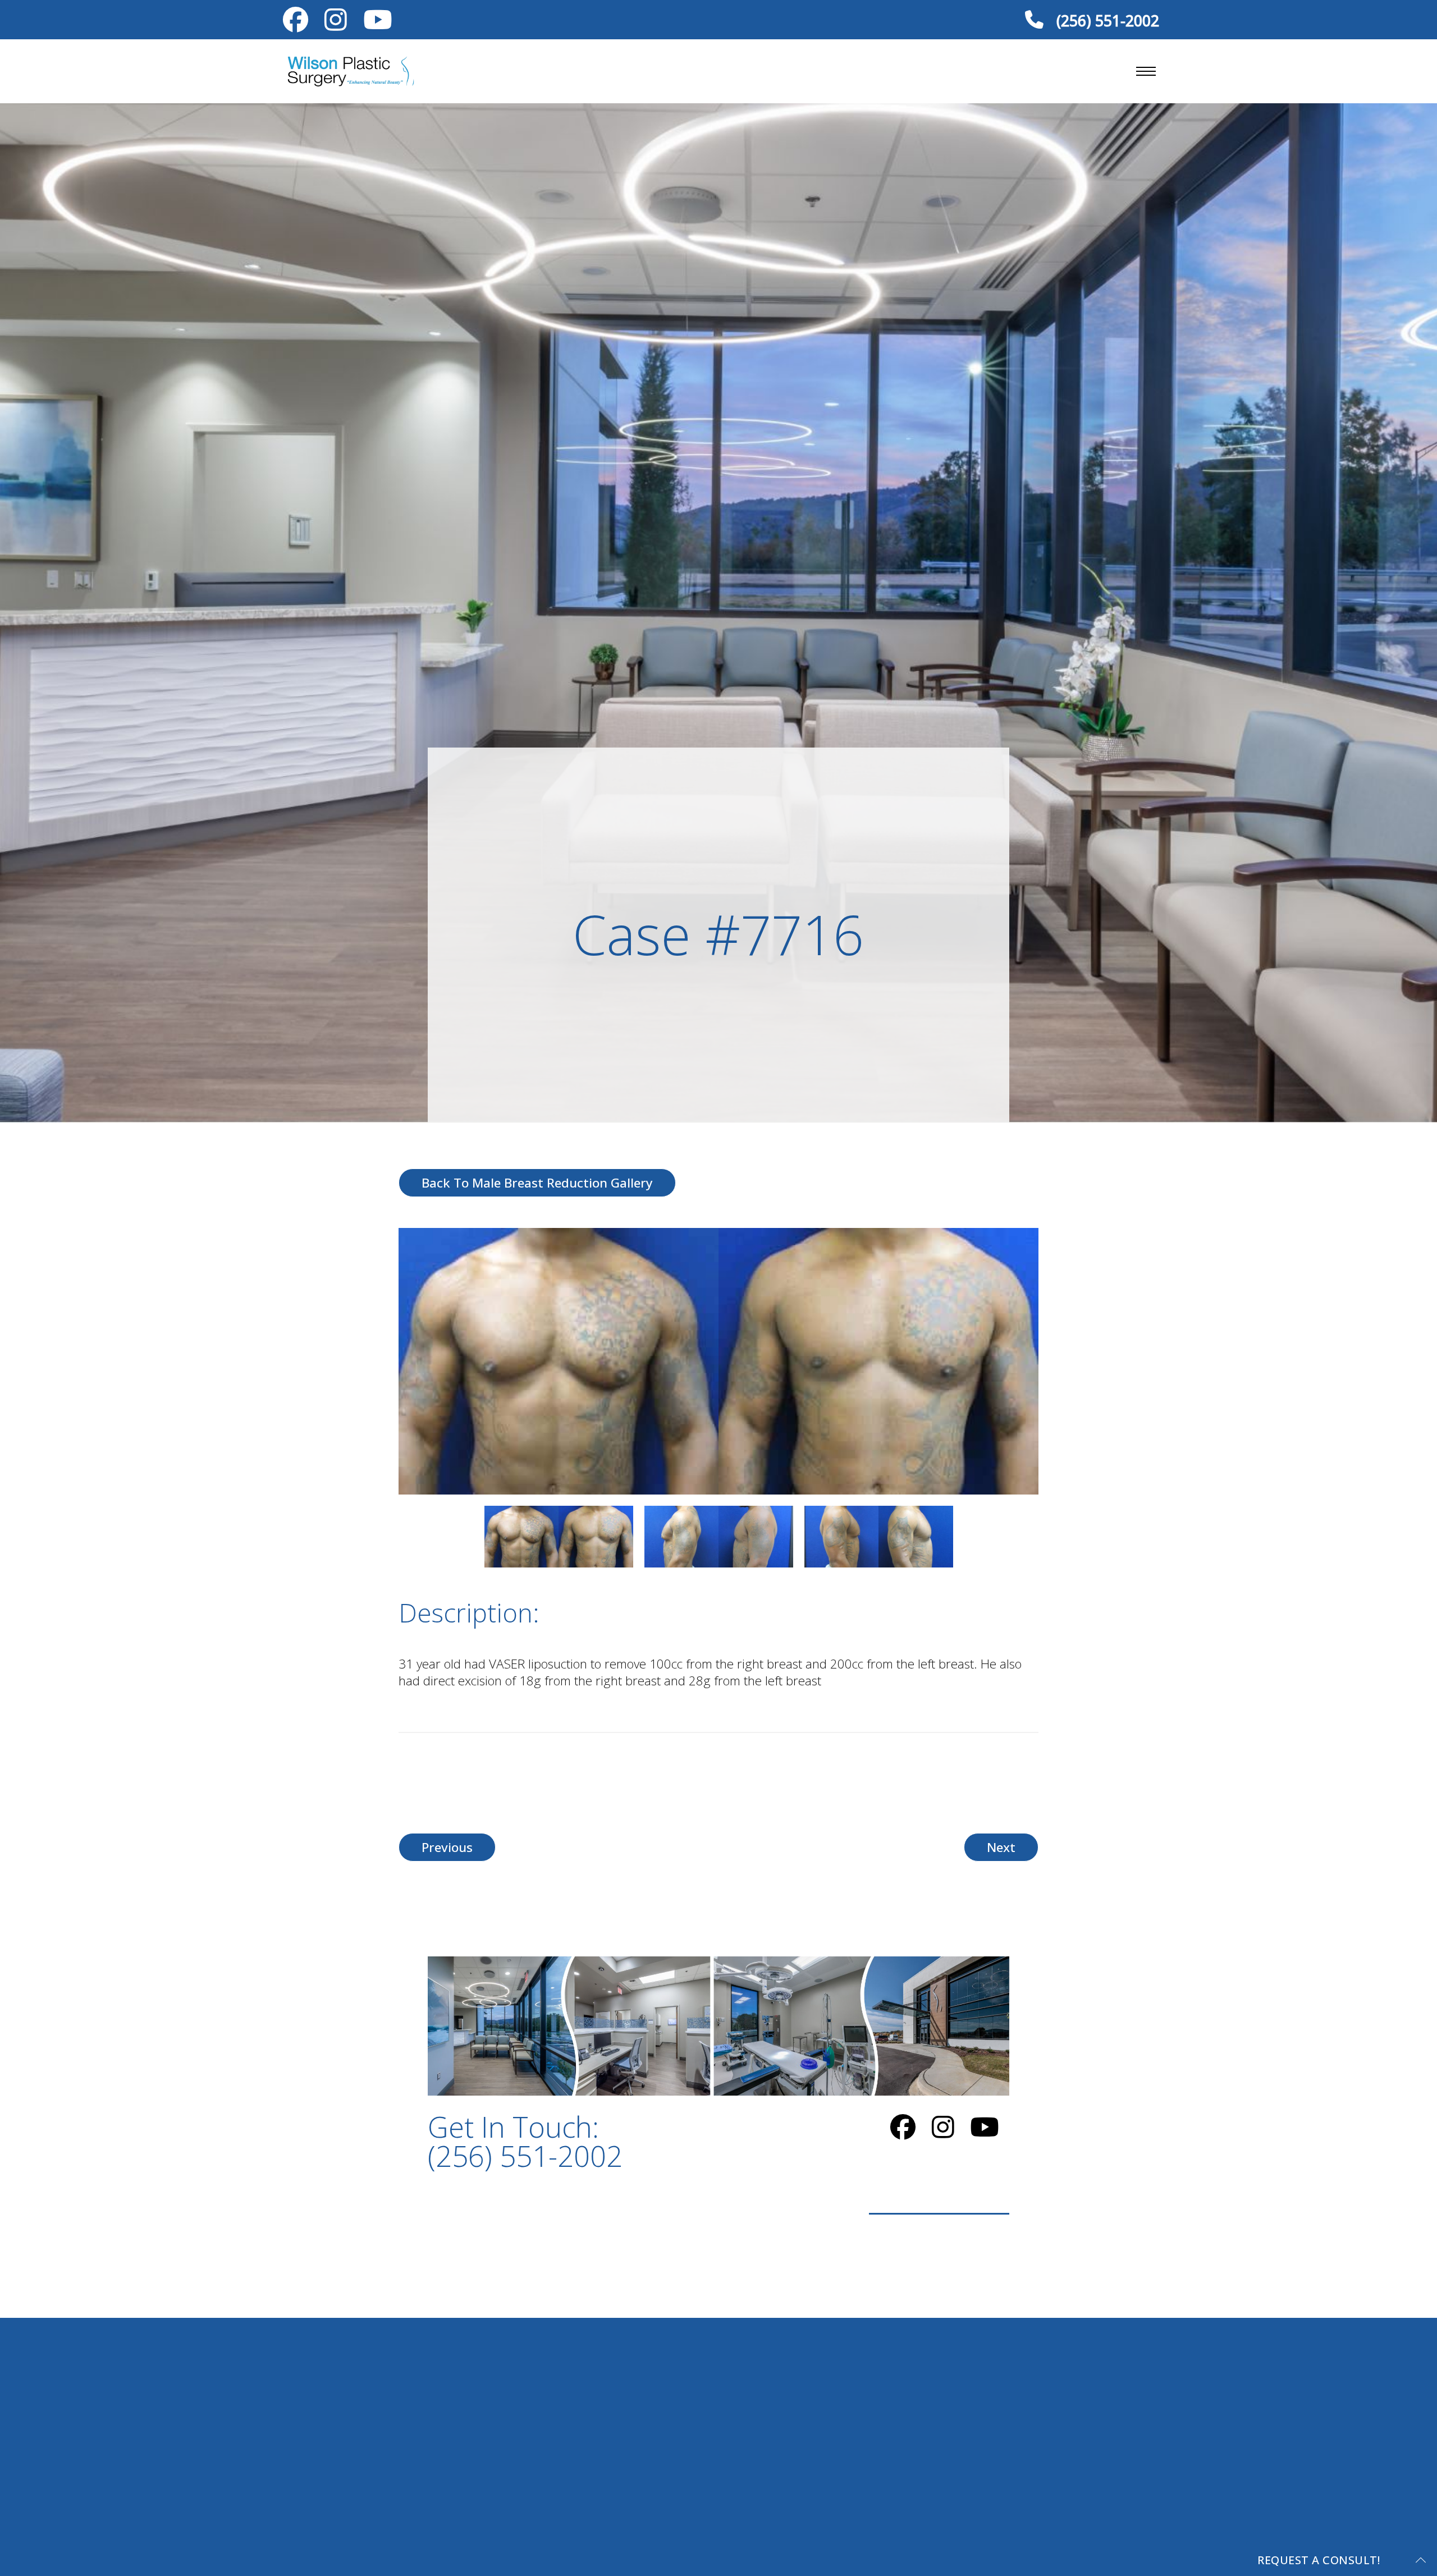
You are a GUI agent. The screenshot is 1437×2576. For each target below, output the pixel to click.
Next (1001, 1847)
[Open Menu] (1146, 71)
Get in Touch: (525, 2141)
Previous (447, 1847)
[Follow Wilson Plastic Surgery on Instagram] (336, 24)
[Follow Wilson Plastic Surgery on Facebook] (296, 24)
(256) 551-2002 (1106, 20)
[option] (718, 1361)
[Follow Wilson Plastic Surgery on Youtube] (377, 24)
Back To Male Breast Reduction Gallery (537, 1183)
